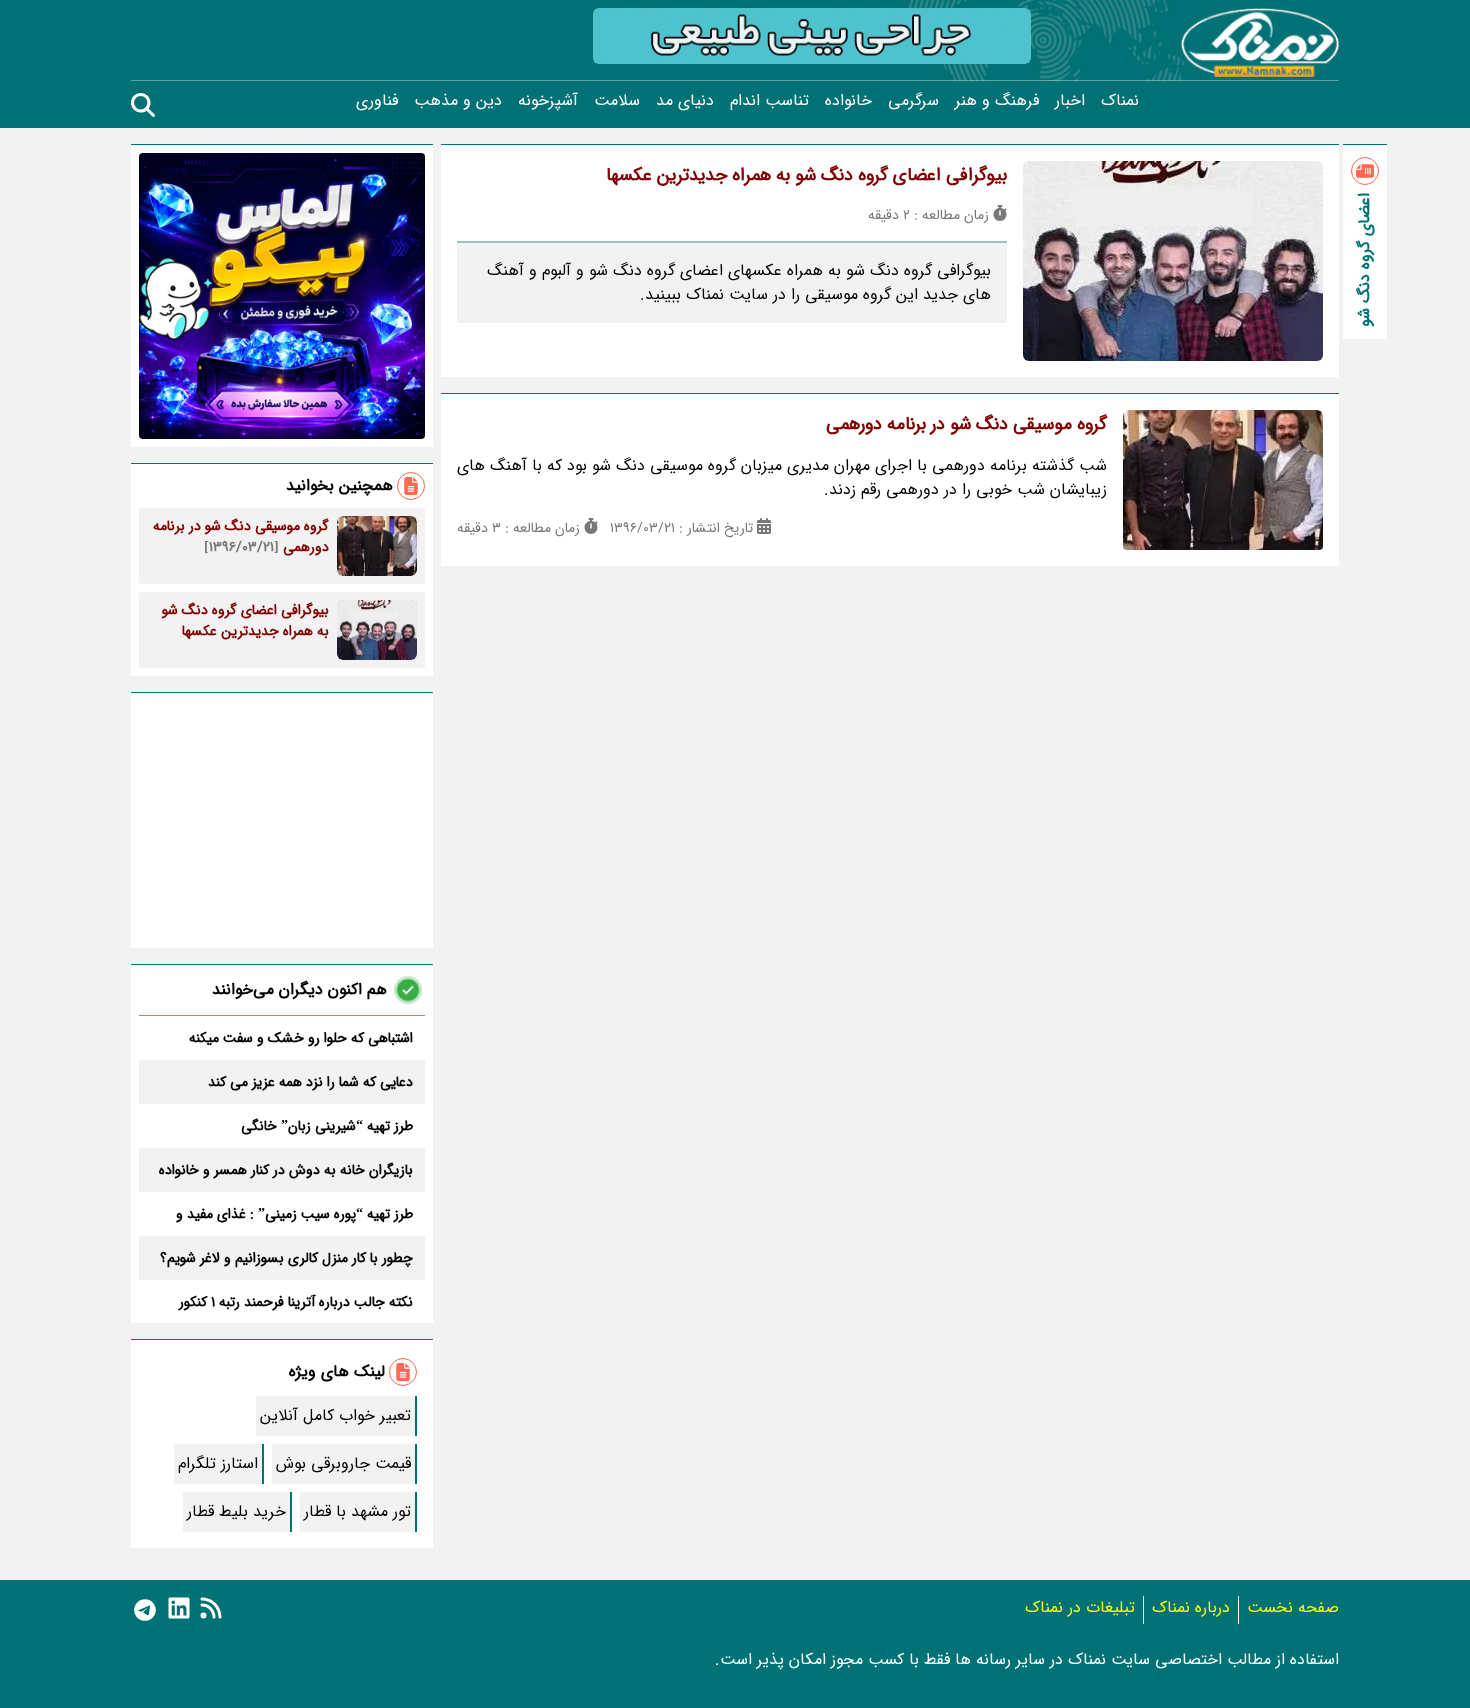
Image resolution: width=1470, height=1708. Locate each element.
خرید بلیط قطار (236, 1511)
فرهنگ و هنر (997, 101)
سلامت (617, 101)
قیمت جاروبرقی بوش (343, 1463)
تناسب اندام (769, 101)
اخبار (1070, 101)
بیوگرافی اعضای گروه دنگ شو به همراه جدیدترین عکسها (806, 175)
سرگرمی (913, 101)
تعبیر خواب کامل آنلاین (335, 1415)
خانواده (848, 101)
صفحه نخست (1293, 1607)
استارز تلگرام (218, 1463)
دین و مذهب (458, 101)
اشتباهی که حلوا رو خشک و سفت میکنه (301, 1038)
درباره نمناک (1191, 1607)
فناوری (377, 101)
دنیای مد (685, 101)
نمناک (1120, 101)
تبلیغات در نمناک (1080, 1607)
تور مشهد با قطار (357, 1511)
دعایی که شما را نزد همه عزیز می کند (310, 1082)
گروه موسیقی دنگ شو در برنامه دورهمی (966, 424)
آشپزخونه (548, 101)
